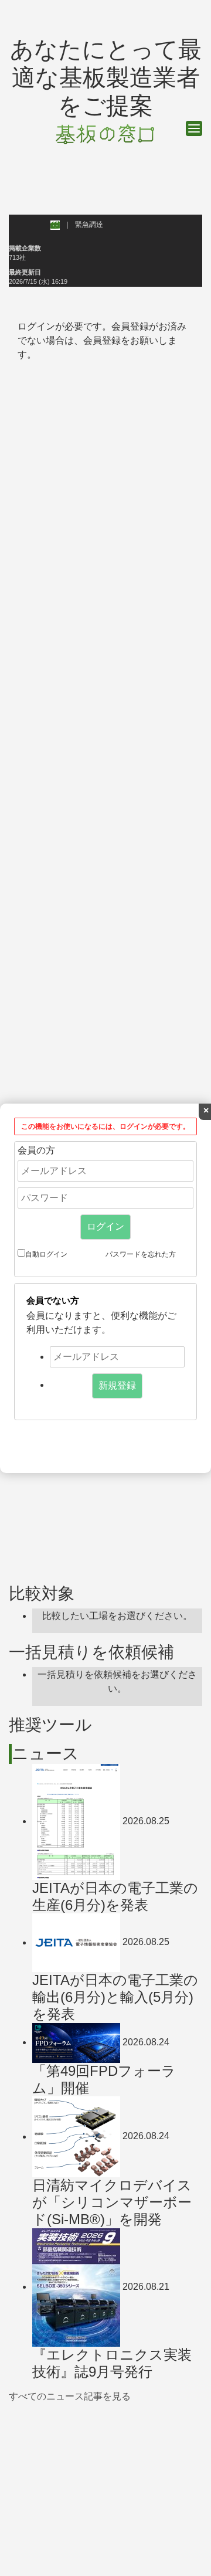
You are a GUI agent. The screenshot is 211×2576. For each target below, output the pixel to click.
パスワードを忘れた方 (141, 1254)
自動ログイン (46, 1254)
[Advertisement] (105, 2486)
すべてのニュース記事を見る (70, 2396)
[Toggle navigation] (194, 128)
